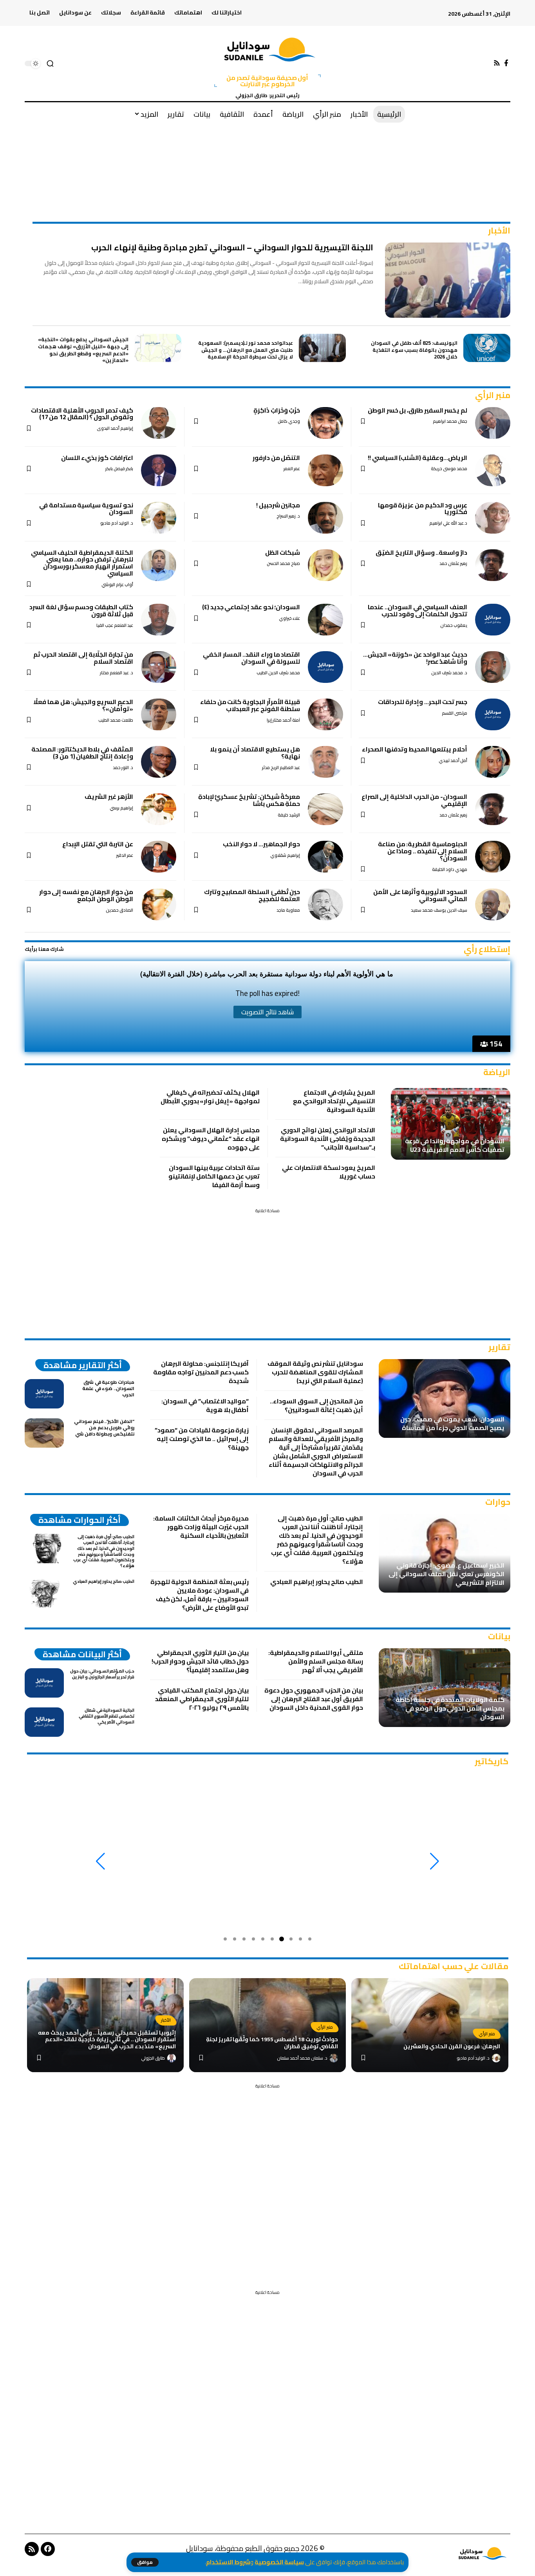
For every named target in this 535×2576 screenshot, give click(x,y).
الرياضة (497, 1072)
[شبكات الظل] (325, 565)
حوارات (498, 1502)
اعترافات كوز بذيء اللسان (97, 458)
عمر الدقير (125, 855)
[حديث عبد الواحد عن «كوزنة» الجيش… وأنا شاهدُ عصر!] (493, 667)
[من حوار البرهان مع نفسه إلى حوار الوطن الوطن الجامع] (159, 904)
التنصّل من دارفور (276, 458)
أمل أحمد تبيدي (453, 761)
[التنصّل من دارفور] (325, 470)
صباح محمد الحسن (283, 564)
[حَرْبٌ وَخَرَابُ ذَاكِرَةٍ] (325, 423)
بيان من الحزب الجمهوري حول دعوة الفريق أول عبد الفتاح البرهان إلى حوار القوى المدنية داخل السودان (314, 1699)
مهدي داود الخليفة (450, 870)
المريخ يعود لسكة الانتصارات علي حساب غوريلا (329, 1172)
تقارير (499, 1347)
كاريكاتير (492, 1761)
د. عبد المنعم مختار (117, 673)
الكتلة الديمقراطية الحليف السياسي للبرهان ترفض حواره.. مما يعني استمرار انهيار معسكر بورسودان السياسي (82, 563)
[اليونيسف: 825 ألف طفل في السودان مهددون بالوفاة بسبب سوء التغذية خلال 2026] (487, 348)
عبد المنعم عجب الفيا (115, 625)
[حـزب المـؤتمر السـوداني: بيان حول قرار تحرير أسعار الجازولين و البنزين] (44, 1683)
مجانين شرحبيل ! (278, 505)
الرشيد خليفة (289, 815)
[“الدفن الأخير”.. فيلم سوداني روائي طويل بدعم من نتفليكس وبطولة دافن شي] (44, 1433)
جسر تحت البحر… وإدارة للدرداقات (423, 702)
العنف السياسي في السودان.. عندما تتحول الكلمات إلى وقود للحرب (418, 610)
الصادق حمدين (119, 910)
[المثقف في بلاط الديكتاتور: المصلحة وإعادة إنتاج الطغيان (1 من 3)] (159, 762)
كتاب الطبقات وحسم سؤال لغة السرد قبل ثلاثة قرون (81, 610)
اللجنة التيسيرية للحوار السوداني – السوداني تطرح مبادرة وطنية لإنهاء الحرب (232, 247)
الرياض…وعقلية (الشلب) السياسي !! (418, 458)
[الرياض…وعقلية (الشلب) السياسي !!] (493, 470)
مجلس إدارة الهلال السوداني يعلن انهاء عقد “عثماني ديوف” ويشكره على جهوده (211, 1139)
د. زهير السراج (288, 516)
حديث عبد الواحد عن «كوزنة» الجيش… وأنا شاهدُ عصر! (415, 658)
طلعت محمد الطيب (116, 720)
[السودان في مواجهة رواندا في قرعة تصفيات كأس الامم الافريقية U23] (451, 1124)
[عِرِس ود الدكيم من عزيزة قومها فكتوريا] (493, 518)
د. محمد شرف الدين (449, 673)
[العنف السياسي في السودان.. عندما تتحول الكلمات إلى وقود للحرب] (493, 620)
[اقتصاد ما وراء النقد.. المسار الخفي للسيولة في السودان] (325, 667)
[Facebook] (506, 63)
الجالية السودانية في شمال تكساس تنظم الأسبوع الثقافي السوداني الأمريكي (107, 1716)
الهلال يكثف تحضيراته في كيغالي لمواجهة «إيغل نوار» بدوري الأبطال (210, 1097)
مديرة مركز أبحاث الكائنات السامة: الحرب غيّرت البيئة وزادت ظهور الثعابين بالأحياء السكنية (201, 1527)
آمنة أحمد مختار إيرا (283, 720)
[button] (145, 2562)
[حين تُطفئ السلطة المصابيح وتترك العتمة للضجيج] (325, 904)
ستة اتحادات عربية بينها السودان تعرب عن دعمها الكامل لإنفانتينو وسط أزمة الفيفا (214, 1176)
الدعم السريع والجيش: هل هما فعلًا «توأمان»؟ (83, 705)
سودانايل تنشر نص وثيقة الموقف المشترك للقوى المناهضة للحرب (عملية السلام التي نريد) (315, 1372)
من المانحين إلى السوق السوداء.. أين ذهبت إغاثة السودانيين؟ (316, 1405)
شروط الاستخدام (228, 2562)
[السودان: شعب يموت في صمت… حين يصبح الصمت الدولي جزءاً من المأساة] (445, 1398)
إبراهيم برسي (121, 808)
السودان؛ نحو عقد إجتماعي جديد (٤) (251, 607)
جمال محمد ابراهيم (450, 421)
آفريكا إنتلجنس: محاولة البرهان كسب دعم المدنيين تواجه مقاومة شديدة (201, 1372)
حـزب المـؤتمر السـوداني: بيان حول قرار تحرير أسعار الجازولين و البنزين (102, 1674)
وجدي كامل (289, 421)
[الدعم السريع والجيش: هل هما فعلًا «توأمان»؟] (159, 714)
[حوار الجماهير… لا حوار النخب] (325, 857)
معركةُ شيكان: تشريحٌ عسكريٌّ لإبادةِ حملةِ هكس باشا (249, 800)
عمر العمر (292, 469)
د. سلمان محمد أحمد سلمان (302, 2058)
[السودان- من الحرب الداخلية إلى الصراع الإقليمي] (493, 809)
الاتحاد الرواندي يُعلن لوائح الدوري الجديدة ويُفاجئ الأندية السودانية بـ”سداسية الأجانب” (328, 1139)
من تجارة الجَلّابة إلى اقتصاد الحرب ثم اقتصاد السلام (83, 658)
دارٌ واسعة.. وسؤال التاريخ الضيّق (421, 552)
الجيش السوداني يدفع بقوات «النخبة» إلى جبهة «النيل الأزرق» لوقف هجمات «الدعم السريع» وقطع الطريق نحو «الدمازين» (83, 350)
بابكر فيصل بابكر (119, 469)
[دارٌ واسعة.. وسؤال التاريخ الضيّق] (493, 565)
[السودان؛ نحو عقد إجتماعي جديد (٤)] (325, 620)
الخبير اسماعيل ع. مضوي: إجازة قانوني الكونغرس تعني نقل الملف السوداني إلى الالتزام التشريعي (446, 1574)
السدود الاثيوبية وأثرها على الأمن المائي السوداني (420, 895)
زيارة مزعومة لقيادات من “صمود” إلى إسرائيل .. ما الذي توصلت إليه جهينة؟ (202, 1439)
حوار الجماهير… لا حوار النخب (262, 844)
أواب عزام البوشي (117, 585)
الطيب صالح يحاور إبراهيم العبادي (317, 1582)
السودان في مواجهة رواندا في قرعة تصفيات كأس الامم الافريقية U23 (455, 1145)
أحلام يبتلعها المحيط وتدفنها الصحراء (415, 749)
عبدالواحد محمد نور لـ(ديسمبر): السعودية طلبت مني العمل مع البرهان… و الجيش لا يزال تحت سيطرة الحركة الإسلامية (246, 350)
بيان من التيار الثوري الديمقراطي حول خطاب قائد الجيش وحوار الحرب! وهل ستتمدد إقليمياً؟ (200, 1661)
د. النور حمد (123, 768)
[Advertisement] (267, 149)
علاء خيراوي (289, 618)
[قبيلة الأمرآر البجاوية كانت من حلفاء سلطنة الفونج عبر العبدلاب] (325, 714)
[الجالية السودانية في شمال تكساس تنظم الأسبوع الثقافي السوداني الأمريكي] (44, 1722)
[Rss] (497, 63)
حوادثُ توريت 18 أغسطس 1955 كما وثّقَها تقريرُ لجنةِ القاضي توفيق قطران (272, 2043)
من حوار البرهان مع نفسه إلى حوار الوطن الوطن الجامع (86, 895)
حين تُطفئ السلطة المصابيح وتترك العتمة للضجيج (252, 895)
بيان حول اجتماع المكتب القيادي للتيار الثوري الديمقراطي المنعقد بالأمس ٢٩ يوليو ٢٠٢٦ (202, 1699)
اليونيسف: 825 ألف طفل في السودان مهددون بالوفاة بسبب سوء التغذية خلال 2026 (414, 350)
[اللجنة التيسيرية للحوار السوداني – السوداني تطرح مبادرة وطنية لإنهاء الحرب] (448, 280)
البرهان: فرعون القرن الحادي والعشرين (452, 2046)
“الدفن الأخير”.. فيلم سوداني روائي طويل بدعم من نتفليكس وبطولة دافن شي (104, 1427)
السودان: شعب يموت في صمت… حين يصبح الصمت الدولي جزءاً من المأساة (452, 1423)
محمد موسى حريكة (449, 469)
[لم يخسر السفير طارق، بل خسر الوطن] (493, 423)
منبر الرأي (493, 395)
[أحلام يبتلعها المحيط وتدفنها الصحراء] (493, 762)
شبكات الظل (283, 552)
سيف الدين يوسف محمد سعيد (439, 910)
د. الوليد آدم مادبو (117, 523)
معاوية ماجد (288, 910)
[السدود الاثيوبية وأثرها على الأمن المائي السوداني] (493, 904)
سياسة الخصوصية (279, 2562)
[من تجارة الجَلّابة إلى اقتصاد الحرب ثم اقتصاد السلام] (159, 667)
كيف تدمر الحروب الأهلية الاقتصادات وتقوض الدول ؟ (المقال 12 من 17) (82, 414)
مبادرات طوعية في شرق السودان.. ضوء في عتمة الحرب (108, 1388)
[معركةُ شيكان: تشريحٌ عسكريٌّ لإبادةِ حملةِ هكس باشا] (325, 809)
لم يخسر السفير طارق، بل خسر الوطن (418, 410)
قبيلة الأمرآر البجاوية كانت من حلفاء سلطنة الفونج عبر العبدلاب (250, 705)
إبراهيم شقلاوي (285, 855)
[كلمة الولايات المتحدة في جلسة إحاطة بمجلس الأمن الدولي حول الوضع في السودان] (445, 1688)
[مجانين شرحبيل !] (325, 518)
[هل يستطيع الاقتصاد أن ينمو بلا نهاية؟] (325, 762)
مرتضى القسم (455, 713)
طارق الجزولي (153, 2058)
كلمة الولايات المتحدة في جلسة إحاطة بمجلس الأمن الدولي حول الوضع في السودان (450, 1708)
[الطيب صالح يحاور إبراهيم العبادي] (44, 1593)
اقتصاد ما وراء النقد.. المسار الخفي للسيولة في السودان (251, 658)
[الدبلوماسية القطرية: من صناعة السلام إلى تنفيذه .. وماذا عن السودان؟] (493, 857)
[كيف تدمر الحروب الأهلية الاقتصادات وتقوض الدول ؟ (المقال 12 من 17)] (159, 423)
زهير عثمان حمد (453, 564)
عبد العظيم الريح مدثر (281, 768)
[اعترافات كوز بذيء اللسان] (159, 470)
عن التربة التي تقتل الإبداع (98, 844)
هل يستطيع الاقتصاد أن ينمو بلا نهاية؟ (255, 753)
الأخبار (499, 231)
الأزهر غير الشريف (109, 797)
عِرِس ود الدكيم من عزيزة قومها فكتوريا (423, 509)
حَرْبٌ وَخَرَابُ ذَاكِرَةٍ (277, 410)
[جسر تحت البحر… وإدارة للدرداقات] (493, 714)
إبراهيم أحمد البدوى (115, 428)
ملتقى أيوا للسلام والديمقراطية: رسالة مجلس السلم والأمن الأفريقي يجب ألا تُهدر (316, 1661)
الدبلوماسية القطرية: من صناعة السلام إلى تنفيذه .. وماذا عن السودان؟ (423, 851)
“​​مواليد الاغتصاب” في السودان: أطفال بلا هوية (205, 1405)
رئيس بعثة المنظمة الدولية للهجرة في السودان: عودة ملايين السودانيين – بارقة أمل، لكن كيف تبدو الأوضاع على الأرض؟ (200, 1595)
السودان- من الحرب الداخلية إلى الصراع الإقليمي (414, 800)
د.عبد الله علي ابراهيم (448, 523)
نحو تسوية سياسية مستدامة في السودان (86, 509)
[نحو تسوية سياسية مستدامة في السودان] (159, 518)
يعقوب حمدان (454, 625)
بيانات (499, 1636)
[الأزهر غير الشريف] (159, 809)
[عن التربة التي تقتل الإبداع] (159, 857)
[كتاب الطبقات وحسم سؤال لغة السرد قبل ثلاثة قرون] (159, 620)
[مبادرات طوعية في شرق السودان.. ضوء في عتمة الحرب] (44, 1394)
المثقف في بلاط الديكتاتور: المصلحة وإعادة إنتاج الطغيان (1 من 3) (82, 753)
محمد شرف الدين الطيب (278, 673)
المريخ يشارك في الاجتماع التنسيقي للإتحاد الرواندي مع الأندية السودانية (334, 1101)
